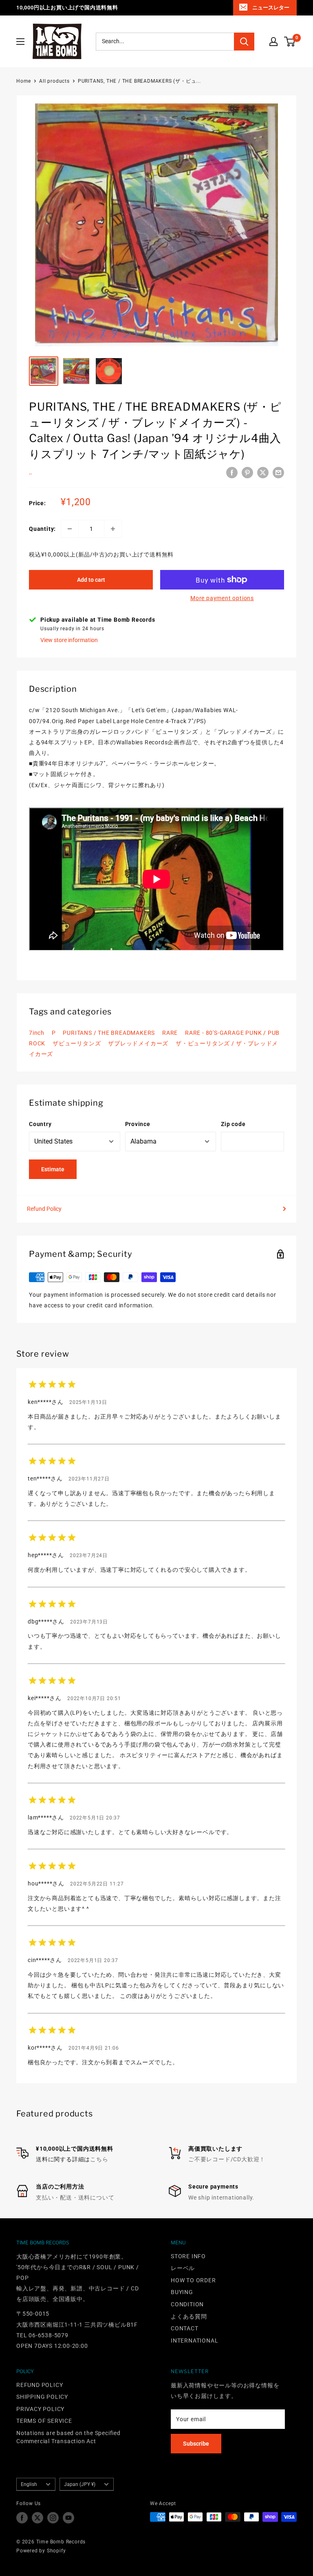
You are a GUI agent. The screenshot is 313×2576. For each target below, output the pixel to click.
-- (31, 474)
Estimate (53, 1169)
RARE (170, 1033)
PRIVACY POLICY (40, 2409)
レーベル (183, 2268)
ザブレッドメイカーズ (138, 1043)
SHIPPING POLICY (42, 2397)
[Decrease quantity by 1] (70, 529)
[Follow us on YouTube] (68, 2518)
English (29, 2484)
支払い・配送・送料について (75, 2198)
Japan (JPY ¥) (80, 2484)
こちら (99, 2159)
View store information (69, 640)
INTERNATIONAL (194, 2341)
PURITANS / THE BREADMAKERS (109, 1033)
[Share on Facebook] (232, 473)
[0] (290, 42)
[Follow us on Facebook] (22, 2518)
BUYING (182, 2292)
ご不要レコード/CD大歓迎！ (227, 2159)
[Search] (244, 42)
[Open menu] (20, 42)
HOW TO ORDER (193, 2280)
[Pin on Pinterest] (247, 473)
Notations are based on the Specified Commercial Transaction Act (68, 2437)
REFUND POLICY (40, 2385)
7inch (37, 1033)
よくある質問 (189, 2316)
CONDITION (187, 2304)
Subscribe (196, 2444)
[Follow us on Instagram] (53, 2518)
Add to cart (91, 580)
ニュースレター (271, 8)
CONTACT (185, 2328)
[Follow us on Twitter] (37, 2518)
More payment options (222, 598)
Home (24, 81)
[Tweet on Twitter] (263, 473)
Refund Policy (44, 1209)
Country (40, 1124)
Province (138, 1124)
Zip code (233, 1124)
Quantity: (42, 529)
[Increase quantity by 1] (113, 529)
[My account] (273, 42)
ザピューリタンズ (77, 1043)
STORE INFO (188, 2256)
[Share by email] (278, 473)
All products (54, 81)
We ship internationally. (221, 2198)
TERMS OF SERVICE (44, 2421)
